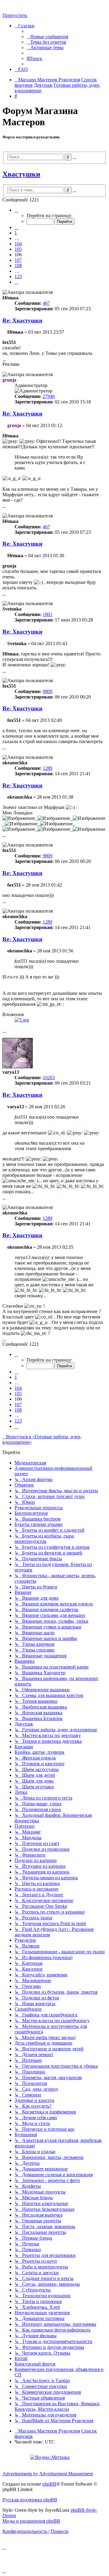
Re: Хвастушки (22, 320)
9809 (48, 691)
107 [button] (18, 260)
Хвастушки (21, 174)
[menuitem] (47, 37)
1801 (48, 614)
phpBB (49, 2484)
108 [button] (18, 266)
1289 (48, 768)
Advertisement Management (66, 2474)
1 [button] (16, 233)
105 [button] (18, 249)
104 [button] (18, 244)
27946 (49, 396)
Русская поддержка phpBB (30, 2500)
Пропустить (15, 15)
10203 (49, 1078)
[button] (16, 210)
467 (46, 303)
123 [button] (18, 276)
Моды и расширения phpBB (31, 2521)
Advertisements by (20, 2474)
